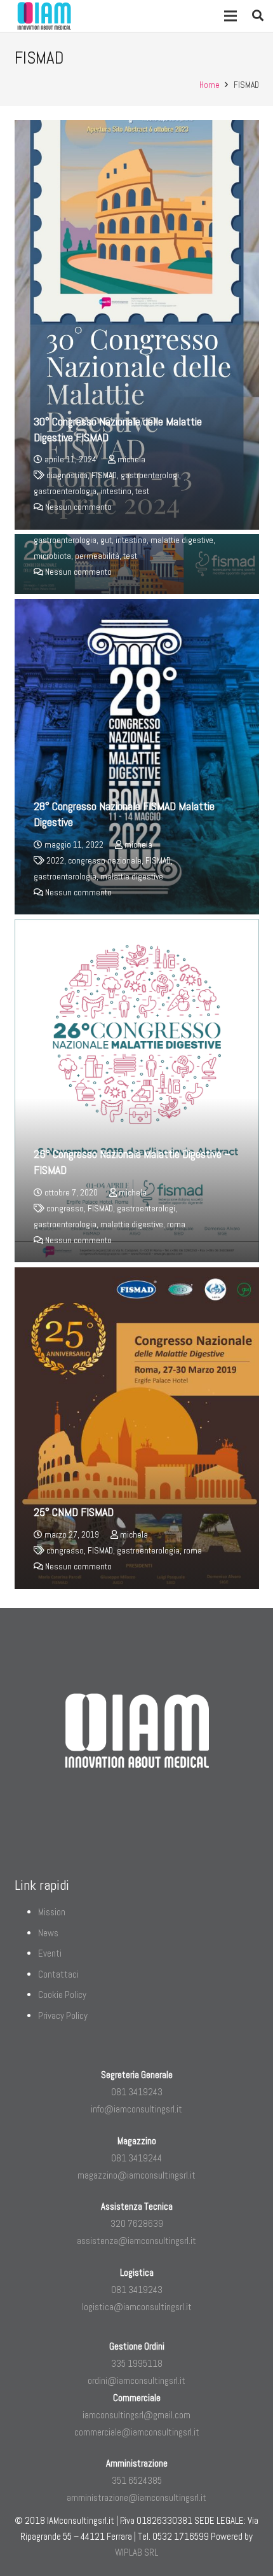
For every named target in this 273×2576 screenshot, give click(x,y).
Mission (52, 1912)
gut (106, 540)
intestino (116, 491)
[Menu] (230, 16)
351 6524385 (137, 2480)
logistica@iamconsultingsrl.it (137, 2307)
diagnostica (67, 475)
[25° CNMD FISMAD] (137, 1428)
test (142, 491)
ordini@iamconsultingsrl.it (136, 2380)
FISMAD (104, 475)
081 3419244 (136, 2158)
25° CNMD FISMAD (74, 1512)
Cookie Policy (62, 1994)
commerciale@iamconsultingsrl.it (137, 2432)
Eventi (50, 1953)
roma (176, 1224)
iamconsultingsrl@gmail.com (136, 2415)
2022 (55, 861)
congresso (65, 1209)
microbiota (52, 556)
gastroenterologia (65, 491)
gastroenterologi (150, 475)
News (48, 1933)
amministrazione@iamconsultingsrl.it (136, 2497)
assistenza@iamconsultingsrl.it (136, 2241)
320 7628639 (137, 2223)
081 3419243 (137, 2092)
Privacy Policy (63, 2015)
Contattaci (58, 1974)
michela (131, 459)
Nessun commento (78, 507)
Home (210, 85)
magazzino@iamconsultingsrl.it (136, 2175)
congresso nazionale (105, 861)
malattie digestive (182, 540)
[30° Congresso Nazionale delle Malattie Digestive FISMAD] (137, 325)
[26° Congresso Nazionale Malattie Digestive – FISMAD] (137, 1091)
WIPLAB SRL (136, 2552)
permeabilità (97, 556)
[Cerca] (258, 16)
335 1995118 (137, 2363)
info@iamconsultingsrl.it (136, 2109)
